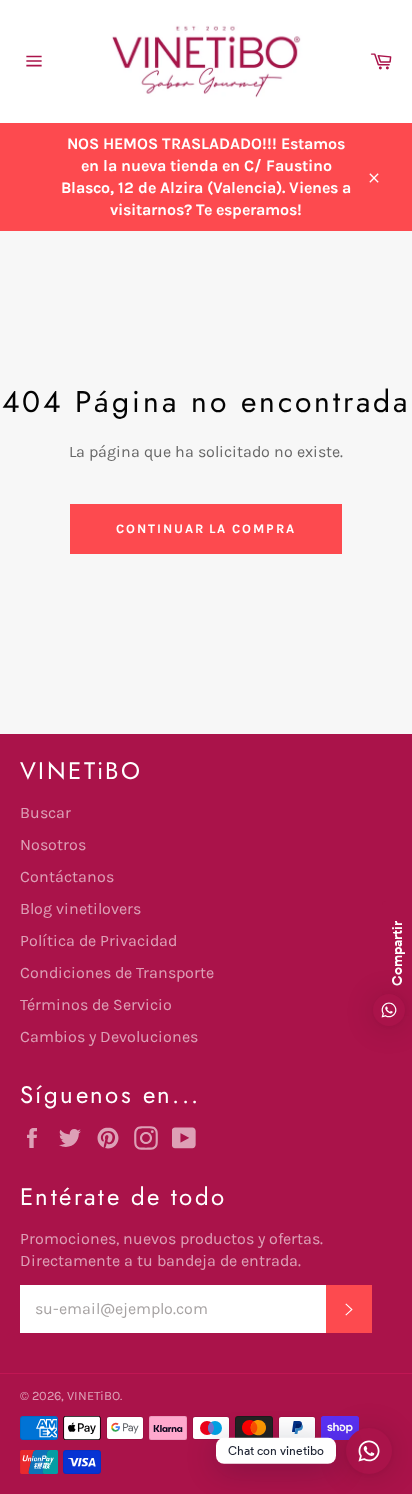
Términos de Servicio (96, 1004)
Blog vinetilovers (80, 908)
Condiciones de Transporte (117, 972)
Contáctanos (67, 876)
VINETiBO (93, 1395)
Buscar (45, 812)
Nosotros (53, 844)
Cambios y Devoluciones (109, 1036)
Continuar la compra (206, 528)
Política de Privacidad (98, 940)
